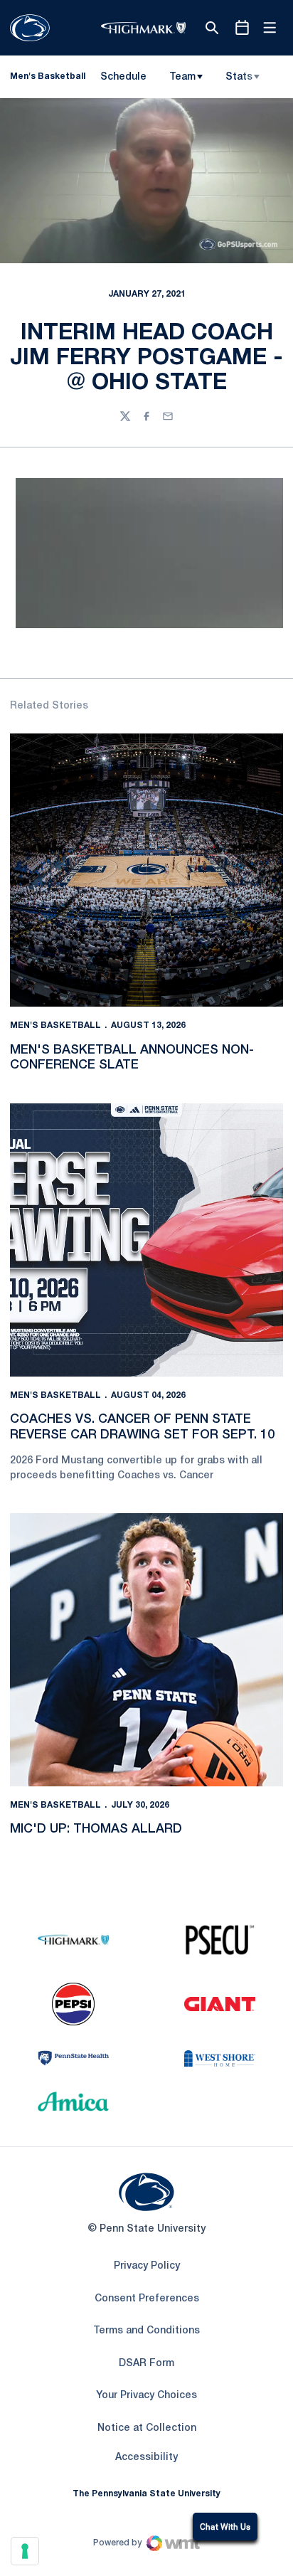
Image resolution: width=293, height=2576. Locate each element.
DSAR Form (146, 2364)
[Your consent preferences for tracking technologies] (25, 2551)
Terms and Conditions (146, 2331)
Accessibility (146, 2457)
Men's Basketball (55, 1025)
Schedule (123, 77)
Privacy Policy (147, 2266)
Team (182, 77)
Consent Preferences (147, 2299)
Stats (239, 77)
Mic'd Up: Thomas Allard (96, 1829)
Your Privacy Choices (146, 2396)
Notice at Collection (147, 2428)
